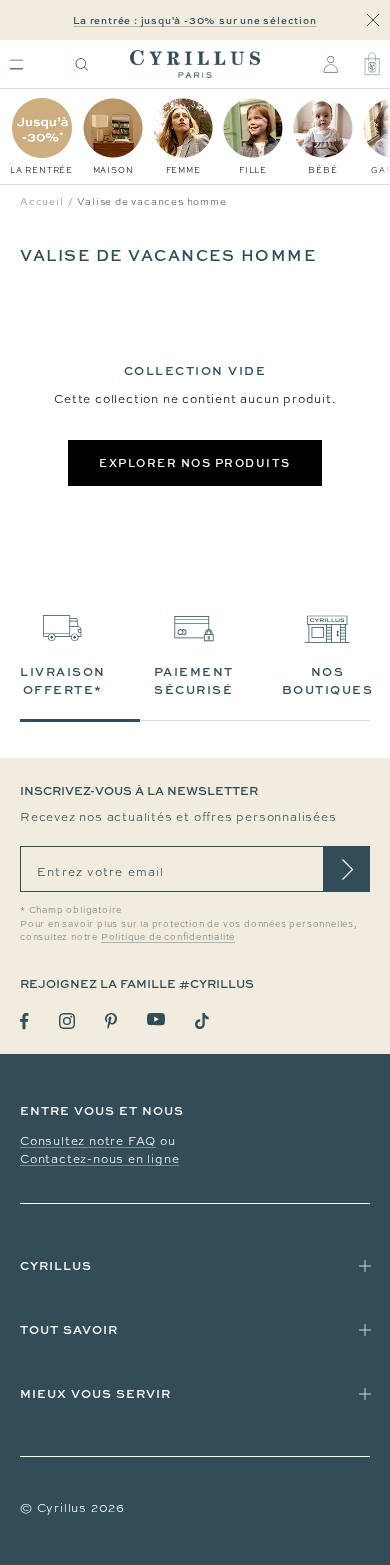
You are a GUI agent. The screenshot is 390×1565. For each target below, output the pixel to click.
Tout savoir (69, 1329)
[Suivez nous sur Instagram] (67, 1021)
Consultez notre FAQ (88, 1141)
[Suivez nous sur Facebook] (24, 1021)
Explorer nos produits (195, 462)
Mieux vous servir (95, 1393)
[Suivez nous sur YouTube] (156, 1019)
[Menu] (16, 64)
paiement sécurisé (194, 680)
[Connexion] (330, 64)
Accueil (42, 201)
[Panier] (372, 64)
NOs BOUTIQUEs (328, 680)
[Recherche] (82, 64)
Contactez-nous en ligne (99, 1159)
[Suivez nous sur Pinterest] (111, 1021)
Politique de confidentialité (168, 937)
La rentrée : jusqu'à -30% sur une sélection (194, 20)
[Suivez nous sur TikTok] (202, 1021)
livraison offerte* (63, 680)
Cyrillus (56, 1265)
